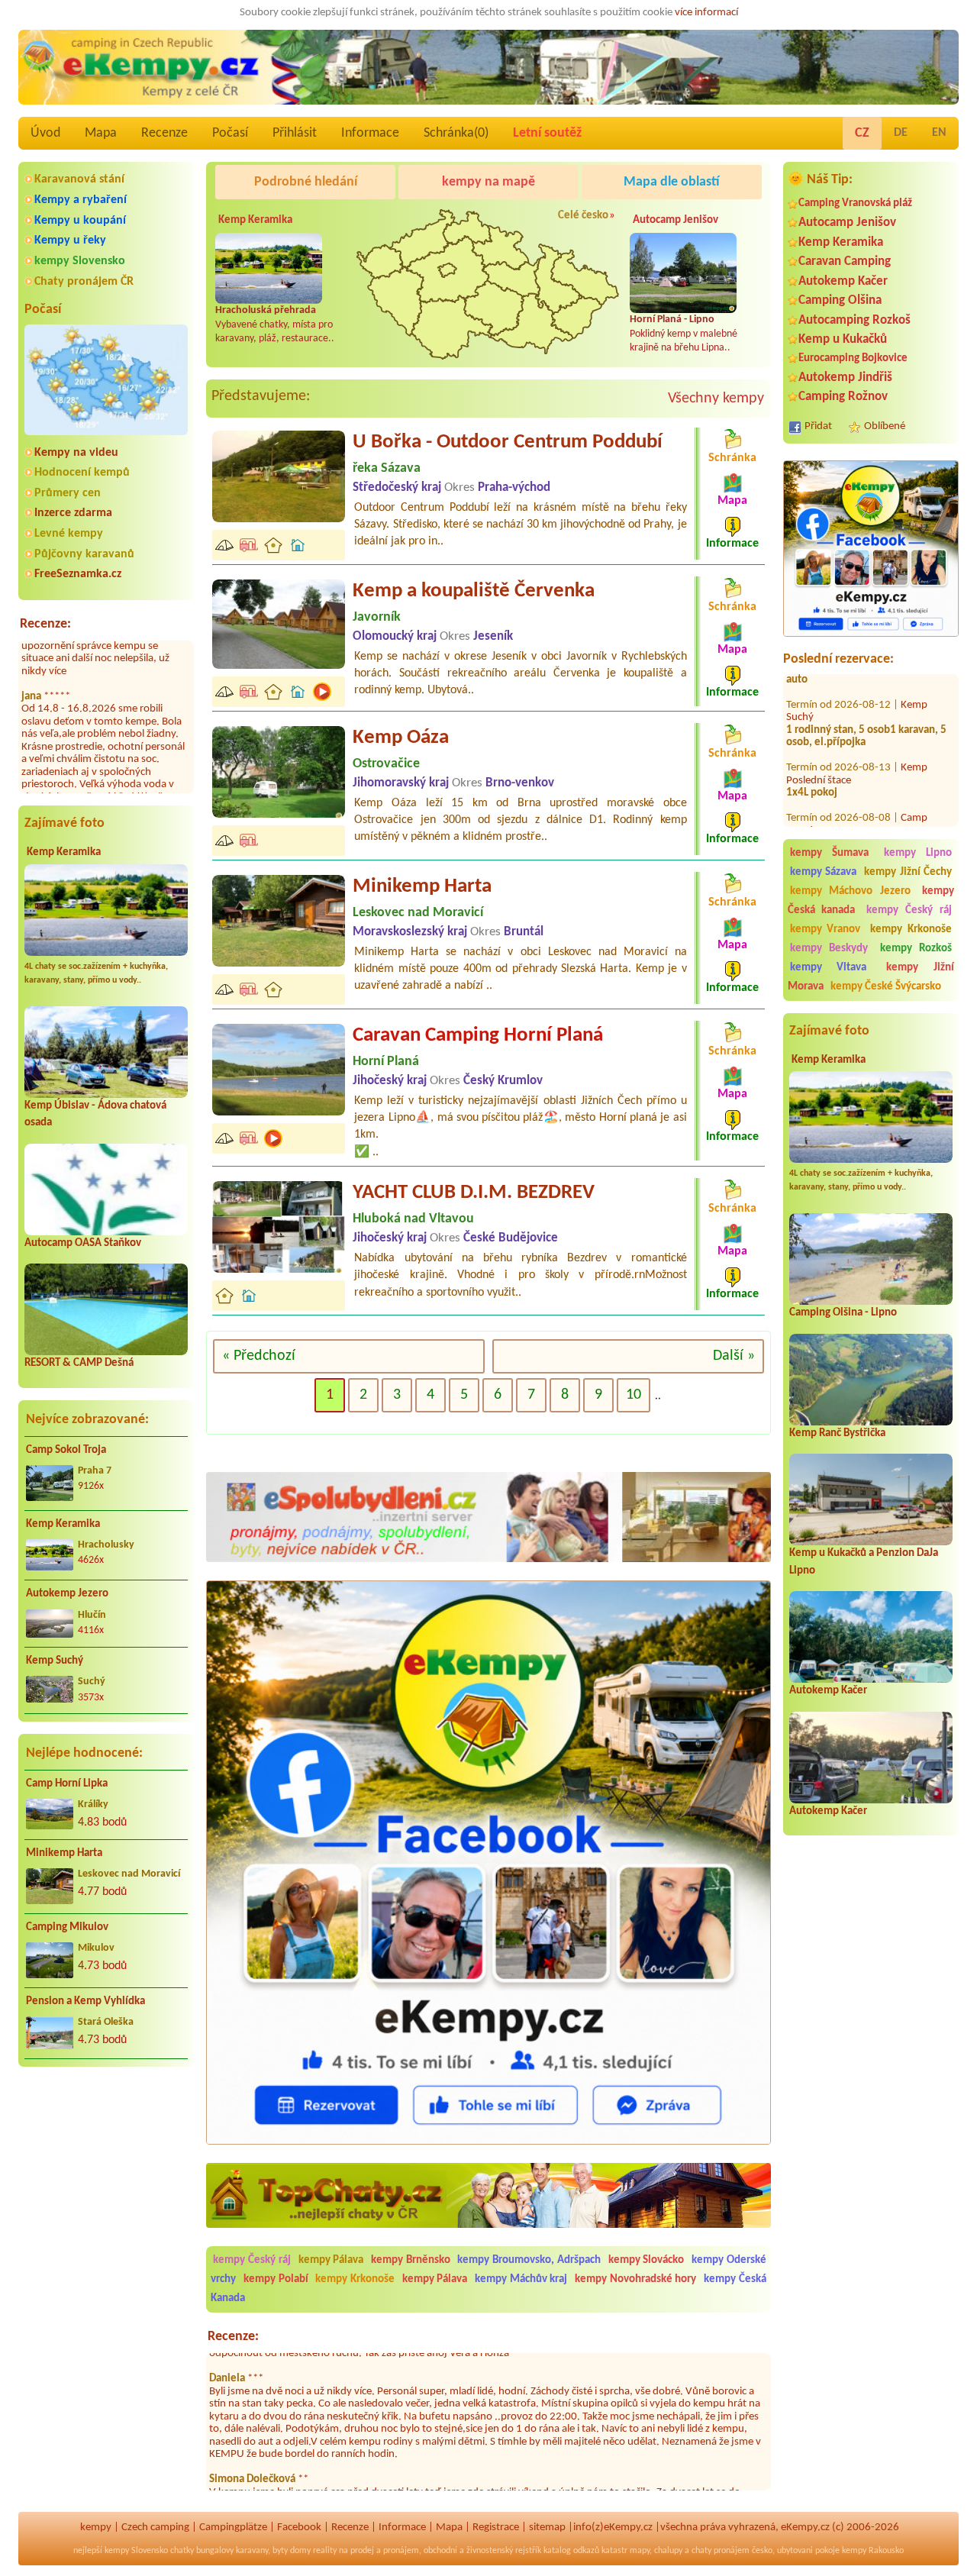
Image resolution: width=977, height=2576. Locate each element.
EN (939, 133)
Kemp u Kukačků (843, 339)
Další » (734, 1356)
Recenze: (45, 624)
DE (901, 133)
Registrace (496, 2528)
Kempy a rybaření (81, 200)
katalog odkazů (571, 2551)
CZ (862, 133)
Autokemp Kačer (843, 281)
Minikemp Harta (64, 1853)
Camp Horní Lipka (67, 1784)
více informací (706, 13)
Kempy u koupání (80, 221)
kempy (96, 2528)
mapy (640, 2551)
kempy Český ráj (909, 910)
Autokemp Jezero (67, 1594)
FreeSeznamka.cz (78, 574)
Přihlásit (295, 133)
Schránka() (456, 133)
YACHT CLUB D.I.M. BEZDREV (474, 1193)
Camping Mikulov (67, 1927)
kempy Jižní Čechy (908, 872)
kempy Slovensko (80, 261)
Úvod (45, 133)
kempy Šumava (829, 853)
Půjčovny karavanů (84, 554)
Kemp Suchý (55, 1661)
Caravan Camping (845, 261)
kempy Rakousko (873, 2551)
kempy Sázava (823, 872)
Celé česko (583, 216)
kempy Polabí (276, 2279)
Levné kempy (69, 534)
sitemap (547, 2528)
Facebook (299, 2528)
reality (325, 2551)
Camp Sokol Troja (66, 1450)
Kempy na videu (76, 453)
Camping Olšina (840, 300)
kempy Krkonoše (911, 930)
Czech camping (155, 2528)
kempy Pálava (331, 2260)
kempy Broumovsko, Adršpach (529, 2260)
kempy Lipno (918, 853)
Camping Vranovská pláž (855, 203)
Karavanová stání (79, 179)
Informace (370, 133)
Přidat (818, 426)
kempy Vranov (825, 930)
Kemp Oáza (401, 738)
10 (634, 1395)
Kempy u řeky (70, 240)
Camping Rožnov (843, 397)
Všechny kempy (716, 399)
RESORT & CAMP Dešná (79, 1363)
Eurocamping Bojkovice (853, 358)
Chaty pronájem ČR (84, 282)
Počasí (230, 133)
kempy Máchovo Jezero (850, 891)
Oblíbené (885, 426)
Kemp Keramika (64, 852)
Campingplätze (233, 2528)
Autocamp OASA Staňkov (83, 1243)
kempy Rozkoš (916, 949)
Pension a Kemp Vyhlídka (85, 2001)
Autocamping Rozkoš (854, 320)
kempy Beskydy (829, 949)
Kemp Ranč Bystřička (837, 1433)
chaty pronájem (721, 2551)
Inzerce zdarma (73, 513)
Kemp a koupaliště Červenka (474, 591)
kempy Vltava (829, 968)
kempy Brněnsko (411, 2260)
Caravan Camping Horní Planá (478, 1036)
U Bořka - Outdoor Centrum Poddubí (508, 442)
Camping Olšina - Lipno (843, 1313)
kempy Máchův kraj (521, 2279)
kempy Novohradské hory (635, 2279)
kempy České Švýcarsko (886, 987)
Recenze (164, 133)
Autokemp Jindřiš (845, 378)
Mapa (101, 133)
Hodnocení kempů (82, 473)
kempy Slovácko (646, 2260)
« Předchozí (259, 1356)
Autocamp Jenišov (847, 223)
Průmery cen (68, 493)
